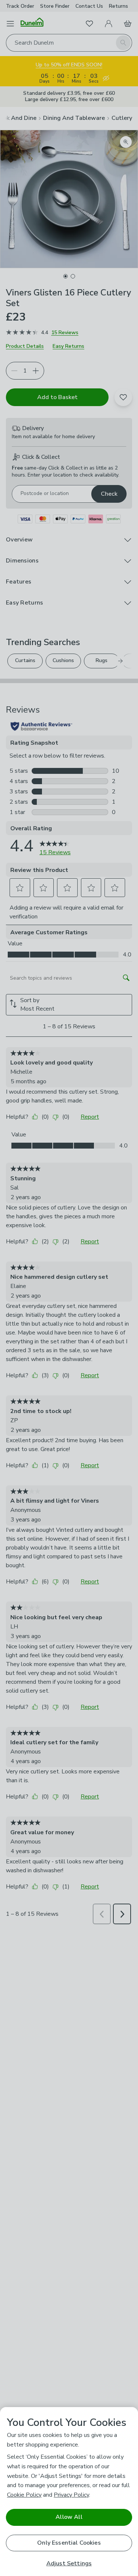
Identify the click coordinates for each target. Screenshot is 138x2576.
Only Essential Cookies (69, 2543)
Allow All (69, 2517)
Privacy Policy (71, 2495)
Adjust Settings (69, 2564)
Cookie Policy (24, 2495)
